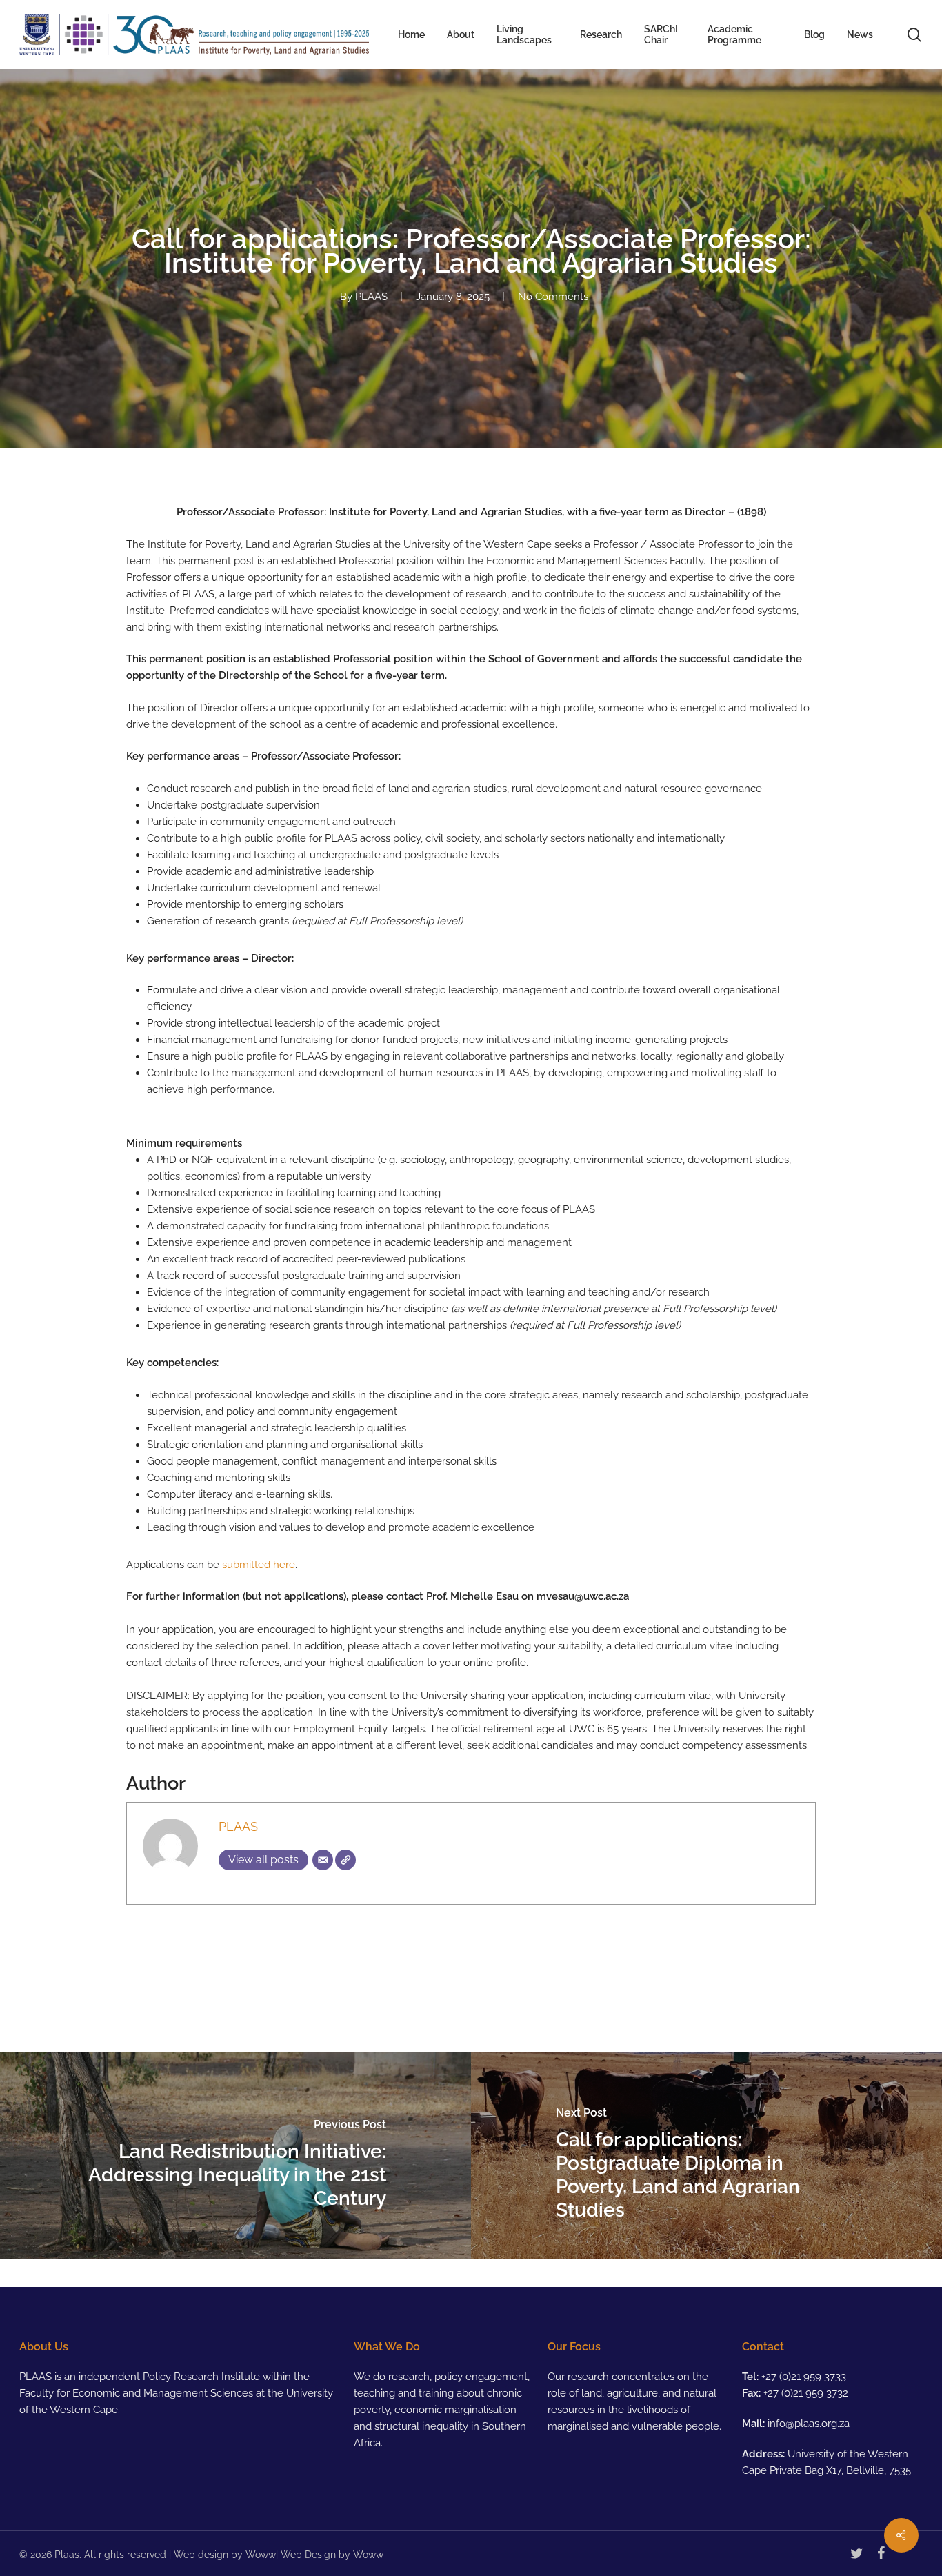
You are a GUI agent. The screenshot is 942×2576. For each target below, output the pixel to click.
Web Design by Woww (332, 2555)
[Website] (345, 1860)
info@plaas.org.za (809, 2424)
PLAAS (371, 297)
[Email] (323, 1860)
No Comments (553, 297)
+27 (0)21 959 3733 (804, 2377)
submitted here (259, 1565)
